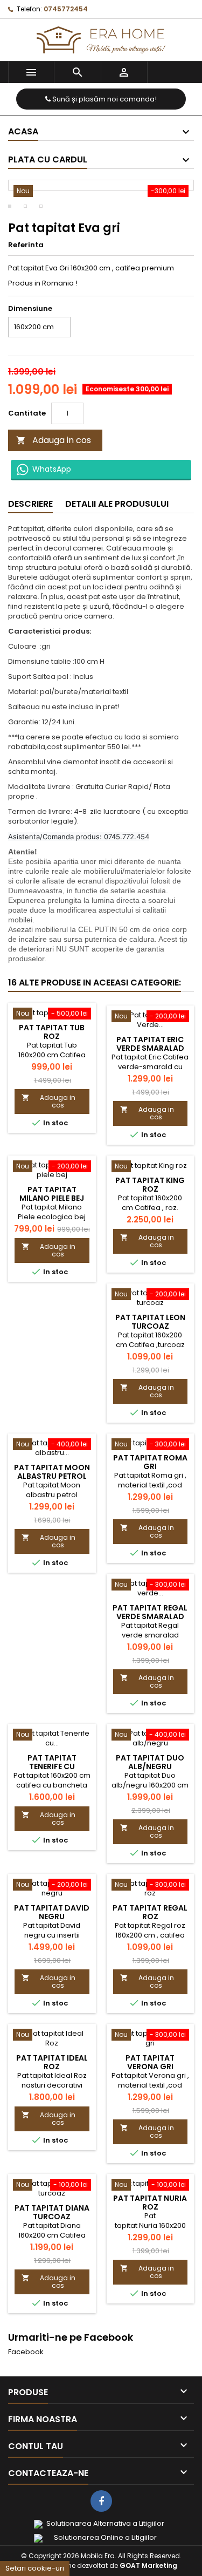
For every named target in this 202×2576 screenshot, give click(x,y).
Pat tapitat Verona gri (150, 2062)
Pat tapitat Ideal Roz (52, 2062)
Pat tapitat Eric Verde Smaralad (150, 1044)
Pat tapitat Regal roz (150, 1912)
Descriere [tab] (30, 504)
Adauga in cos (54, 440)
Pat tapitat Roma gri (150, 1462)
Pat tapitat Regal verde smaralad (150, 1612)
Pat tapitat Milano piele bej (52, 1194)
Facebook (26, 2352)
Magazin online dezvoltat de (101, 2565)
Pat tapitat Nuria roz (150, 2203)
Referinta (26, 245)
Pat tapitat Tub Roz (52, 1032)
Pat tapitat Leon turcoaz (150, 1322)
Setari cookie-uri (35, 2568)
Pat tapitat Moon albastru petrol (52, 1472)
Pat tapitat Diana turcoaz (52, 2212)
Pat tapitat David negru (52, 1912)
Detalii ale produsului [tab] (117, 504)
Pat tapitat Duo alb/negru (150, 1762)
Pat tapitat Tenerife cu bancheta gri (52, 1766)
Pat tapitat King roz (150, 1185)
